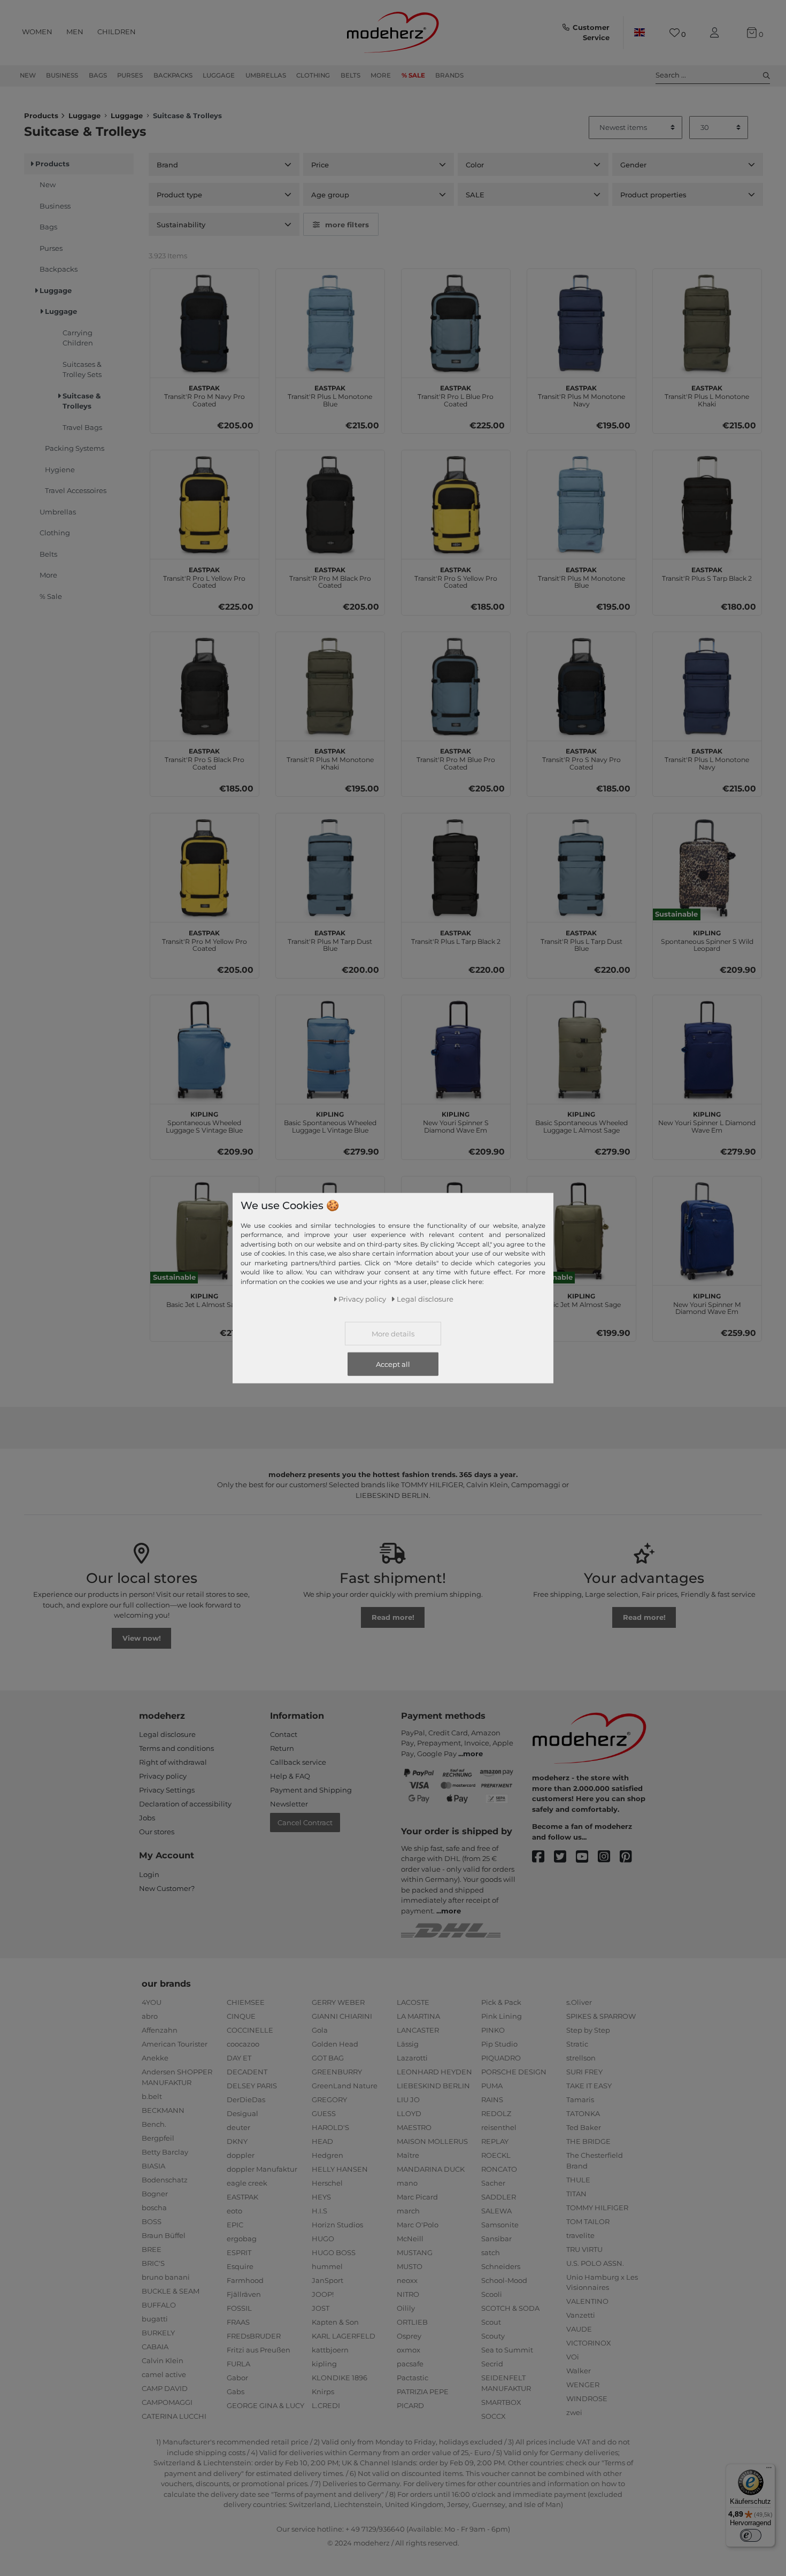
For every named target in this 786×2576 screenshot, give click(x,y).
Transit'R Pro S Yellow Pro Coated (456, 576)
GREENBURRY (337, 2072)
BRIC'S (153, 2263)
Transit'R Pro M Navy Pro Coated (205, 395)
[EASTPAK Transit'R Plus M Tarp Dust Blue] (330, 868)
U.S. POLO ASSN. (595, 2263)
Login (149, 1874)
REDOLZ (496, 2113)
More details (393, 1334)
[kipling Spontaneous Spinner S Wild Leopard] (707, 868)
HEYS (321, 2197)
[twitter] (565, 1857)
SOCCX (494, 2416)
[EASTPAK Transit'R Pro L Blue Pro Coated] (456, 323)
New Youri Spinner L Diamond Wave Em (707, 1121)
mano (407, 2183)
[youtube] (587, 1857)
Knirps (323, 2392)
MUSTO (410, 2266)
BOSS (152, 2221)
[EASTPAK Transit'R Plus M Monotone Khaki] (330, 686)
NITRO (408, 2294)
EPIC (235, 2225)
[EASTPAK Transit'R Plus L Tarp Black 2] (456, 868)
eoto (234, 2211)
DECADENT (247, 2072)
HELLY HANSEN (340, 2169)
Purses (130, 75)
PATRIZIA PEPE (423, 2392)
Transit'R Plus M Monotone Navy (581, 395)
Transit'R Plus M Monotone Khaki (330, 758)
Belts (350, 75)
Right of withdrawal (173, 1762)
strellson (581, 2058)
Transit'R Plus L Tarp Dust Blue (581, 940)
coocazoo (243, 2044)
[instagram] (609, 1857)
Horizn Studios (337, 2225)
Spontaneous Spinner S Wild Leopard (707, 940)
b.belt (152, 2096)
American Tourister (175, 2044)
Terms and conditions (176, 1748)
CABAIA (155, 2347)
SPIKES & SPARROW (601, 2016)
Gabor (237, 2378)
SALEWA (496, 2211)
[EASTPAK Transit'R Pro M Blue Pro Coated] (456, 686)
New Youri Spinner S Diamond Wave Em (456, 1121)
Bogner (155, 2194)
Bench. (154, 2124)
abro (150, 2016)
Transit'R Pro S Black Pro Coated (205, 758)
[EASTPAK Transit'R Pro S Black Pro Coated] (205, 686)
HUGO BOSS (334, 2252)
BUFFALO (159, 2305)
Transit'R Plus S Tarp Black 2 (707, 573)
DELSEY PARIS (252, 2086)
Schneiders (501, 2266)
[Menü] (769, 2470)
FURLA (238, 2364)
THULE (578, 2180)
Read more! (393, 1617)
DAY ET (239, 2058)
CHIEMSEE (246, 2002)
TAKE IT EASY (589, 2086)
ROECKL (496, 2155)
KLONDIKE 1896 (340, 2378)
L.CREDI (326, 2405)
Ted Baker (584, 2127)
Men (75, 32)
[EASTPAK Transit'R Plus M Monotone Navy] (581, 323)
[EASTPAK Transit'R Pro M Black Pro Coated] (330, 505)
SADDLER (499, 2197)
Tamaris (580, 2100)
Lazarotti (412, 2058)
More (381, 75)
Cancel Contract (305, 1823)
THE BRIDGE (588, 2141)
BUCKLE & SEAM (171, 2291)
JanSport (327, 2280)
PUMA (492, 2086)
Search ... (671, 75)
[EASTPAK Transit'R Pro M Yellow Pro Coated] (205, 868)
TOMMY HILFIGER (597, 2208)
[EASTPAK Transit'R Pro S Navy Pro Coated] (581, 686)
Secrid (492, 2364)
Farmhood (245, 2280)
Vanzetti (581, 2315)
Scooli (492, 2294)
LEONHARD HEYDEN (434, 2072)
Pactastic (413, 2378)
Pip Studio (499, 2044)
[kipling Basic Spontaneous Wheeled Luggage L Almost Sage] (581, 1049)
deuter (238, 2127)
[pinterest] (631, 1857)
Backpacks (173, 75)
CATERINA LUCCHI (174, 2416)
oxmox (409, 2350)
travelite (580, 2235)
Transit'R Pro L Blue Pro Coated (456, 395)
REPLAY (495, 2141)
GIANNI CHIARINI (342, 2016)
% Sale (413, 75)
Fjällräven (244, 2294)
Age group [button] (330, 195)
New (28, 75)
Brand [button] (167, 165)
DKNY (237, 2141)
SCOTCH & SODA (510, 2308)
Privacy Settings (167, 1790)
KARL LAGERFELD (344, 2336)
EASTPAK (242, 2197)
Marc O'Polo (418, 2225)
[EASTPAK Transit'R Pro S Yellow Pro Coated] (456, 505)
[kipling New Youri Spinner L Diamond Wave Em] (707, 1049)
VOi (573, 2357)
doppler (241, 2155)
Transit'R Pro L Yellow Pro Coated (204, 576)
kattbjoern (330, 2350)
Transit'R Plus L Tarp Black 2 (456, 936)
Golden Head (335, 2044)
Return (282, 1748)
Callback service (298, 1762)
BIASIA (153, 2166)
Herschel (327, 2183)
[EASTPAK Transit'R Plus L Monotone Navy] (707, 686)
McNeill (410, 2239)
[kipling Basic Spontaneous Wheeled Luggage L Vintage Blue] (330, 1049)
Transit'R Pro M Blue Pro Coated (456, 758)
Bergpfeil (158, 2138)
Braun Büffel (164, 2235)
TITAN (576, 2194)
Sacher (493, 2183)
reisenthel (499, 2127)
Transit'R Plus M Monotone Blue (581, 576)
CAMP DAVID (165, 2388)
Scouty (493, 2336)
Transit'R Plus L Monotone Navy (707, 758)
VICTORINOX (589, 2343)
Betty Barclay (165, 2152)
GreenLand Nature (345, 2086)
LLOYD (409, 2113)
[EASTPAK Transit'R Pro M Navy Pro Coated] (205, 323)
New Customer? (167, 1888)
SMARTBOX (501, 2402)
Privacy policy (163, 1776)
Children (117, 32)
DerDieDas (246, 2100)
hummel (327, 2266)
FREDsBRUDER (254, 2336)
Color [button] (475, 165)
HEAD (322, 2141)
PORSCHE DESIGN (514, 2072)
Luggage (219, 75)
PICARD (410, 2405)
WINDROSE (587, 2398)
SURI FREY (584, 2072)
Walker (579, 2371)
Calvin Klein (163, 2360)
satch (491, 2252)
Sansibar (496, 2239)
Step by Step (588, 2030)
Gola (320, 2030)
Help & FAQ (290, 1776)
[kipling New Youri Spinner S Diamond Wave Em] (456, 1049)
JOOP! (323, 2294)
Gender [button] (633, 165)
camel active (164, 2374)
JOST (321, 2308)
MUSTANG (415, 2252)
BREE (152, 2249)
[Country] (639, 33)
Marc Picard (417, 2197)
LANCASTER (418, 2030)
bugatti (155, 2319)
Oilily (406, 2308)
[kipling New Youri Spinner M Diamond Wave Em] (707, 1231)
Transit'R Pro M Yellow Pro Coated (205, 940)
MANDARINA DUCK (431, 2169)
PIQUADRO (501, 2058)
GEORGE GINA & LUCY (265, 2405)
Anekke (155, 2058)
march (408, 2211)
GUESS (324, 2113)
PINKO (493, 2030)
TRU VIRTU (584, 2249)
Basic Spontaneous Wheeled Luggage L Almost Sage (581, 1121)
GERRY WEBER (338, 2002)
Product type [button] (179, 195)
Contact (284, 1734)
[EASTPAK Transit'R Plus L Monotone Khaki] (707, 323)
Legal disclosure (167, 1734)
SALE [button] (475, 195)
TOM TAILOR (588, 2221)
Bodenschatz (165, 2180)
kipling (324, 2364)
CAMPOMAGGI (167, 2402)
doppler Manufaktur (262, 2169)
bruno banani (166, 2277)
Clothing (313, 75)
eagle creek (247, 2183)
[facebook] (543, 1857)
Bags (98, 75)
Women (37, 32)
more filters (347, 225)
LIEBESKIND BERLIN (433, 2086)
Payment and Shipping (311, 1790)
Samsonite (500, 2225)
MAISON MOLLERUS (432, 2141)
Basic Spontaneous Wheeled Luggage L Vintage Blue (330, 1121)
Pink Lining (502, 2016)
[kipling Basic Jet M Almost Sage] (581, 1231)
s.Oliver (579, 2002)
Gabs (236, 2392)
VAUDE (579, 2329)
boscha (154, 2208)
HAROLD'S (330, 2127)
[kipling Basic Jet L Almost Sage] (205, 1231)
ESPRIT (239, 2252)
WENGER (583, 2385)
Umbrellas (266, 75)
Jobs (147, 1818)
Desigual (242, 2113)
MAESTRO (414, 2127)
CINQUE (241, 2016)
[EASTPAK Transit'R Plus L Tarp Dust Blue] (581, 868)
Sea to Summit (507, 2350)
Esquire (240, 2266)
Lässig (408, 2044)
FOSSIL (239, 2308)
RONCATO (499, 2169)
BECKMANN (163, 2110)
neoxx (407, 2280)
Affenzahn (160, 2030)
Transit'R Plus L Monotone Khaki (707, 395)
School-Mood (504, 2280)
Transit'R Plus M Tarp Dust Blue (330, 940)
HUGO (323, 2239)
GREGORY (329, 2100)
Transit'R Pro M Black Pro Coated (330, 576)
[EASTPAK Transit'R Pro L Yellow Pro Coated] (205, 505)
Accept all (393, 1364)
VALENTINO (587, 2301)
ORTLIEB (412, 2322)
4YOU (152, 2002)
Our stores (157, 1832)
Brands (449, 75)
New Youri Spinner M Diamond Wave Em (707, 1303)
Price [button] (320, 165)
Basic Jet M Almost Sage (581, 1299)
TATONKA (583, 2113)
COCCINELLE (250, 2030)
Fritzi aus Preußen (259, 2350)
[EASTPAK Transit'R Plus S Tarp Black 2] (707, 505)
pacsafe (410, 2364)
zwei (574, 2412)
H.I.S (319, 2211)
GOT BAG (328, 2058)
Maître (408, 2155)
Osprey (409, 2336)
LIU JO (408, 2100)
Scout (491, 2322)
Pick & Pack (501, 2002)
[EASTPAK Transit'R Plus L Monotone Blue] (330, 323)
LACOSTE (413, 2002)
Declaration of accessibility (185, 1804)
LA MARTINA (418, 2016)
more (473, 1754)
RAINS (492, 2100)
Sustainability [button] (181, 225)
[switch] (751, 2535)
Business (62, 75)
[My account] (716, 33)
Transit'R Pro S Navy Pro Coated (581, 758)
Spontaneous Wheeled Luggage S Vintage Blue (204, 1121)
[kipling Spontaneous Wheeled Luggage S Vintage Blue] (205, 1049)
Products (41, 116)
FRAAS (238, 2322)
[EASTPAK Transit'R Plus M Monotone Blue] (581, 505)
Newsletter (289, 1804)
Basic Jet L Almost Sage (205, 1299)
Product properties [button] (653, 195)
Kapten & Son (335, 2322)
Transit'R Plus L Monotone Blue (330, 395)
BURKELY (158, 2333)
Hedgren (327, 2155)
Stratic (577, 2044)
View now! (142, 1638)
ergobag (242, 2239)
